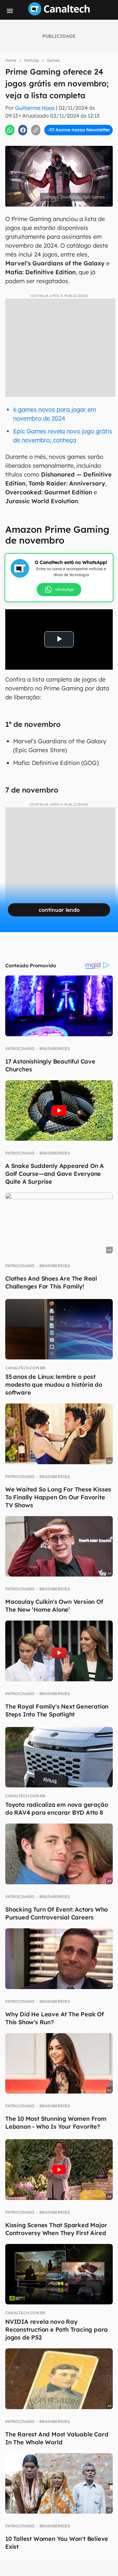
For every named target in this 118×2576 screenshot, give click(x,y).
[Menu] (10, 11)
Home (11, 60)
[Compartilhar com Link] (36, 130)
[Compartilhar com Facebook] (23, 130)
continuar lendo (59, 910)
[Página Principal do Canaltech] (59, 13)
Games (53, 60)
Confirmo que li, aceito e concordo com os (60, 144)
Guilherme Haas (35, 108)
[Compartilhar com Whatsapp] (10, 130)
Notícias (32, 60)
